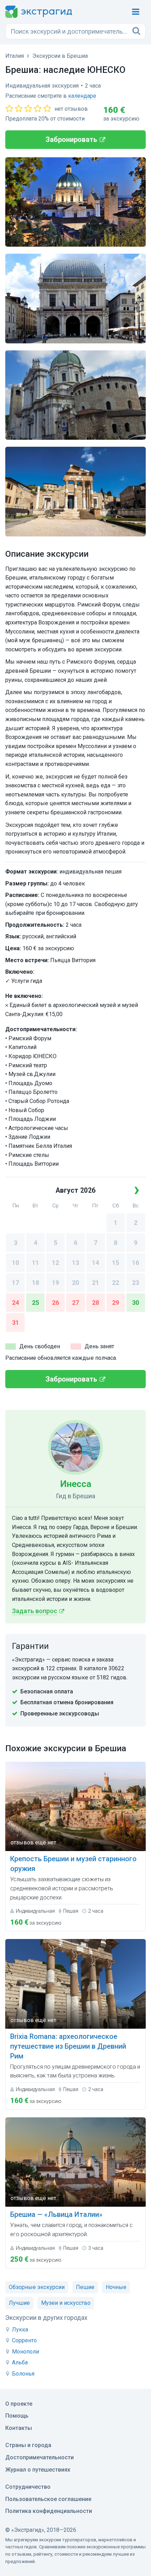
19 (55, 1283)
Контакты (19, 2428)
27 (75, 1303)
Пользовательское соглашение (48, 2499)
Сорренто (24, 2340)
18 (35, 1283)
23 (136, 1283)
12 (55, 1263)
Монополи (25, 2352)
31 (15, 1323)
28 (96, 1303)
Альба (20, 2362)
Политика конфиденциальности (49, 2511)
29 (116, 1303)
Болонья (23, 2374)
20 (75, 1283)
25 (35, 1303)
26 (55, 1303)
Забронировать (71, 139)
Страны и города (28, 2445)
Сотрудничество (28, 2487)
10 (15, 1263)
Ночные (116, 2287)
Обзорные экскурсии (37, 2287)
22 (116, 1283)
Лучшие (19, 2303)
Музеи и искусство (66, 2303)
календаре (82, 96)
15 (116, 1263)
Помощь (17, 2416)
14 (96, 1263)
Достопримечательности (40, 2457)
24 (15, 1303)
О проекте (19, 2404)
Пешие (85, 2287)
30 (136, 1303)
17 (15, 1283)
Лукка (20, 2330)
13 (75, 1263)
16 (136, 1263)
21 (96, 1283)
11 (35, 1263)
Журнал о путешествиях (38, 2470)
